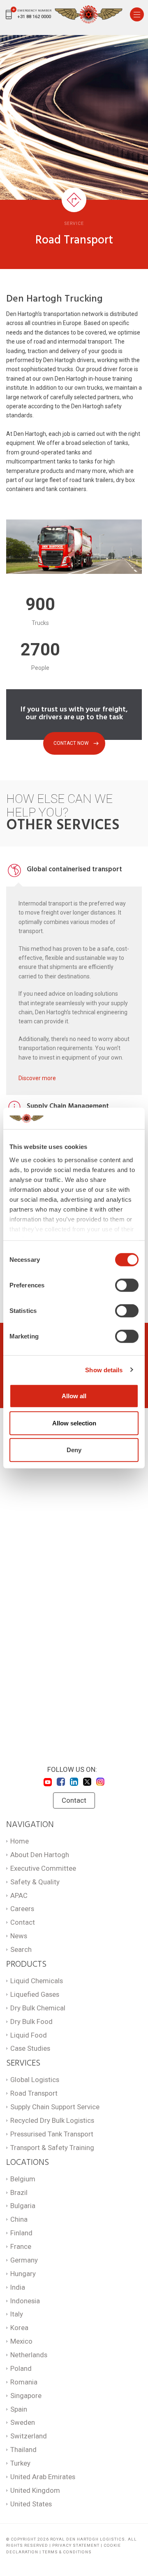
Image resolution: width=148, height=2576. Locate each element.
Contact (74, 1800)
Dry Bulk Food (31, 2021)
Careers (22, 1909)
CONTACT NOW (71, 743)
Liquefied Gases (35, 1994)
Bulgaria (23, 2206)
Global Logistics (35, 2080)
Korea (19, 2328)
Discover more (37, 1078)
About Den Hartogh (40, 1855)
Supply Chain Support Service (55, 2107)
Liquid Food (29, 2035)
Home (20, 1841)
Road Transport (34, 2093)
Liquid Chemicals (37, 1981)
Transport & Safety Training (52, 2148)
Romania (24, 2382)
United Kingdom (35, 2490)
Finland (21, 2233)
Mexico (21, 2341)
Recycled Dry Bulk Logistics (52, 2120)
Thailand (23, 2450)
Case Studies (30, 2048)
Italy (17, 2314)
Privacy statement (76, 2545)
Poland (21, 2368)
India (18, 2287)
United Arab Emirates (43, 2477)
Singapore (26, 2396)
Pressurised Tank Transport (52, 2134)
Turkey (20, 2463)
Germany (24, 2260)
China (19, 2219)
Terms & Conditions (67, 2552)
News (19, 1936)
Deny (74, 1450)
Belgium (23, 2179)
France (21, 2246)
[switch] (127, 1285)
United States (31, 2504)
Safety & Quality (35, 1882)
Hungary (23, 2274)
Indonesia (25, 2301)
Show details (104, 1370)
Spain (19, 2409)
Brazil (19, 2192)
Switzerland (29, 2436)
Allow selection (74, 1423)
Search (21, 1949)
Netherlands (29, 2355)
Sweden (23, 2422)
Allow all (74, 1396)
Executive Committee (43, 1868)
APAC (19, 1895)
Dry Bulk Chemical (38, 2008)
